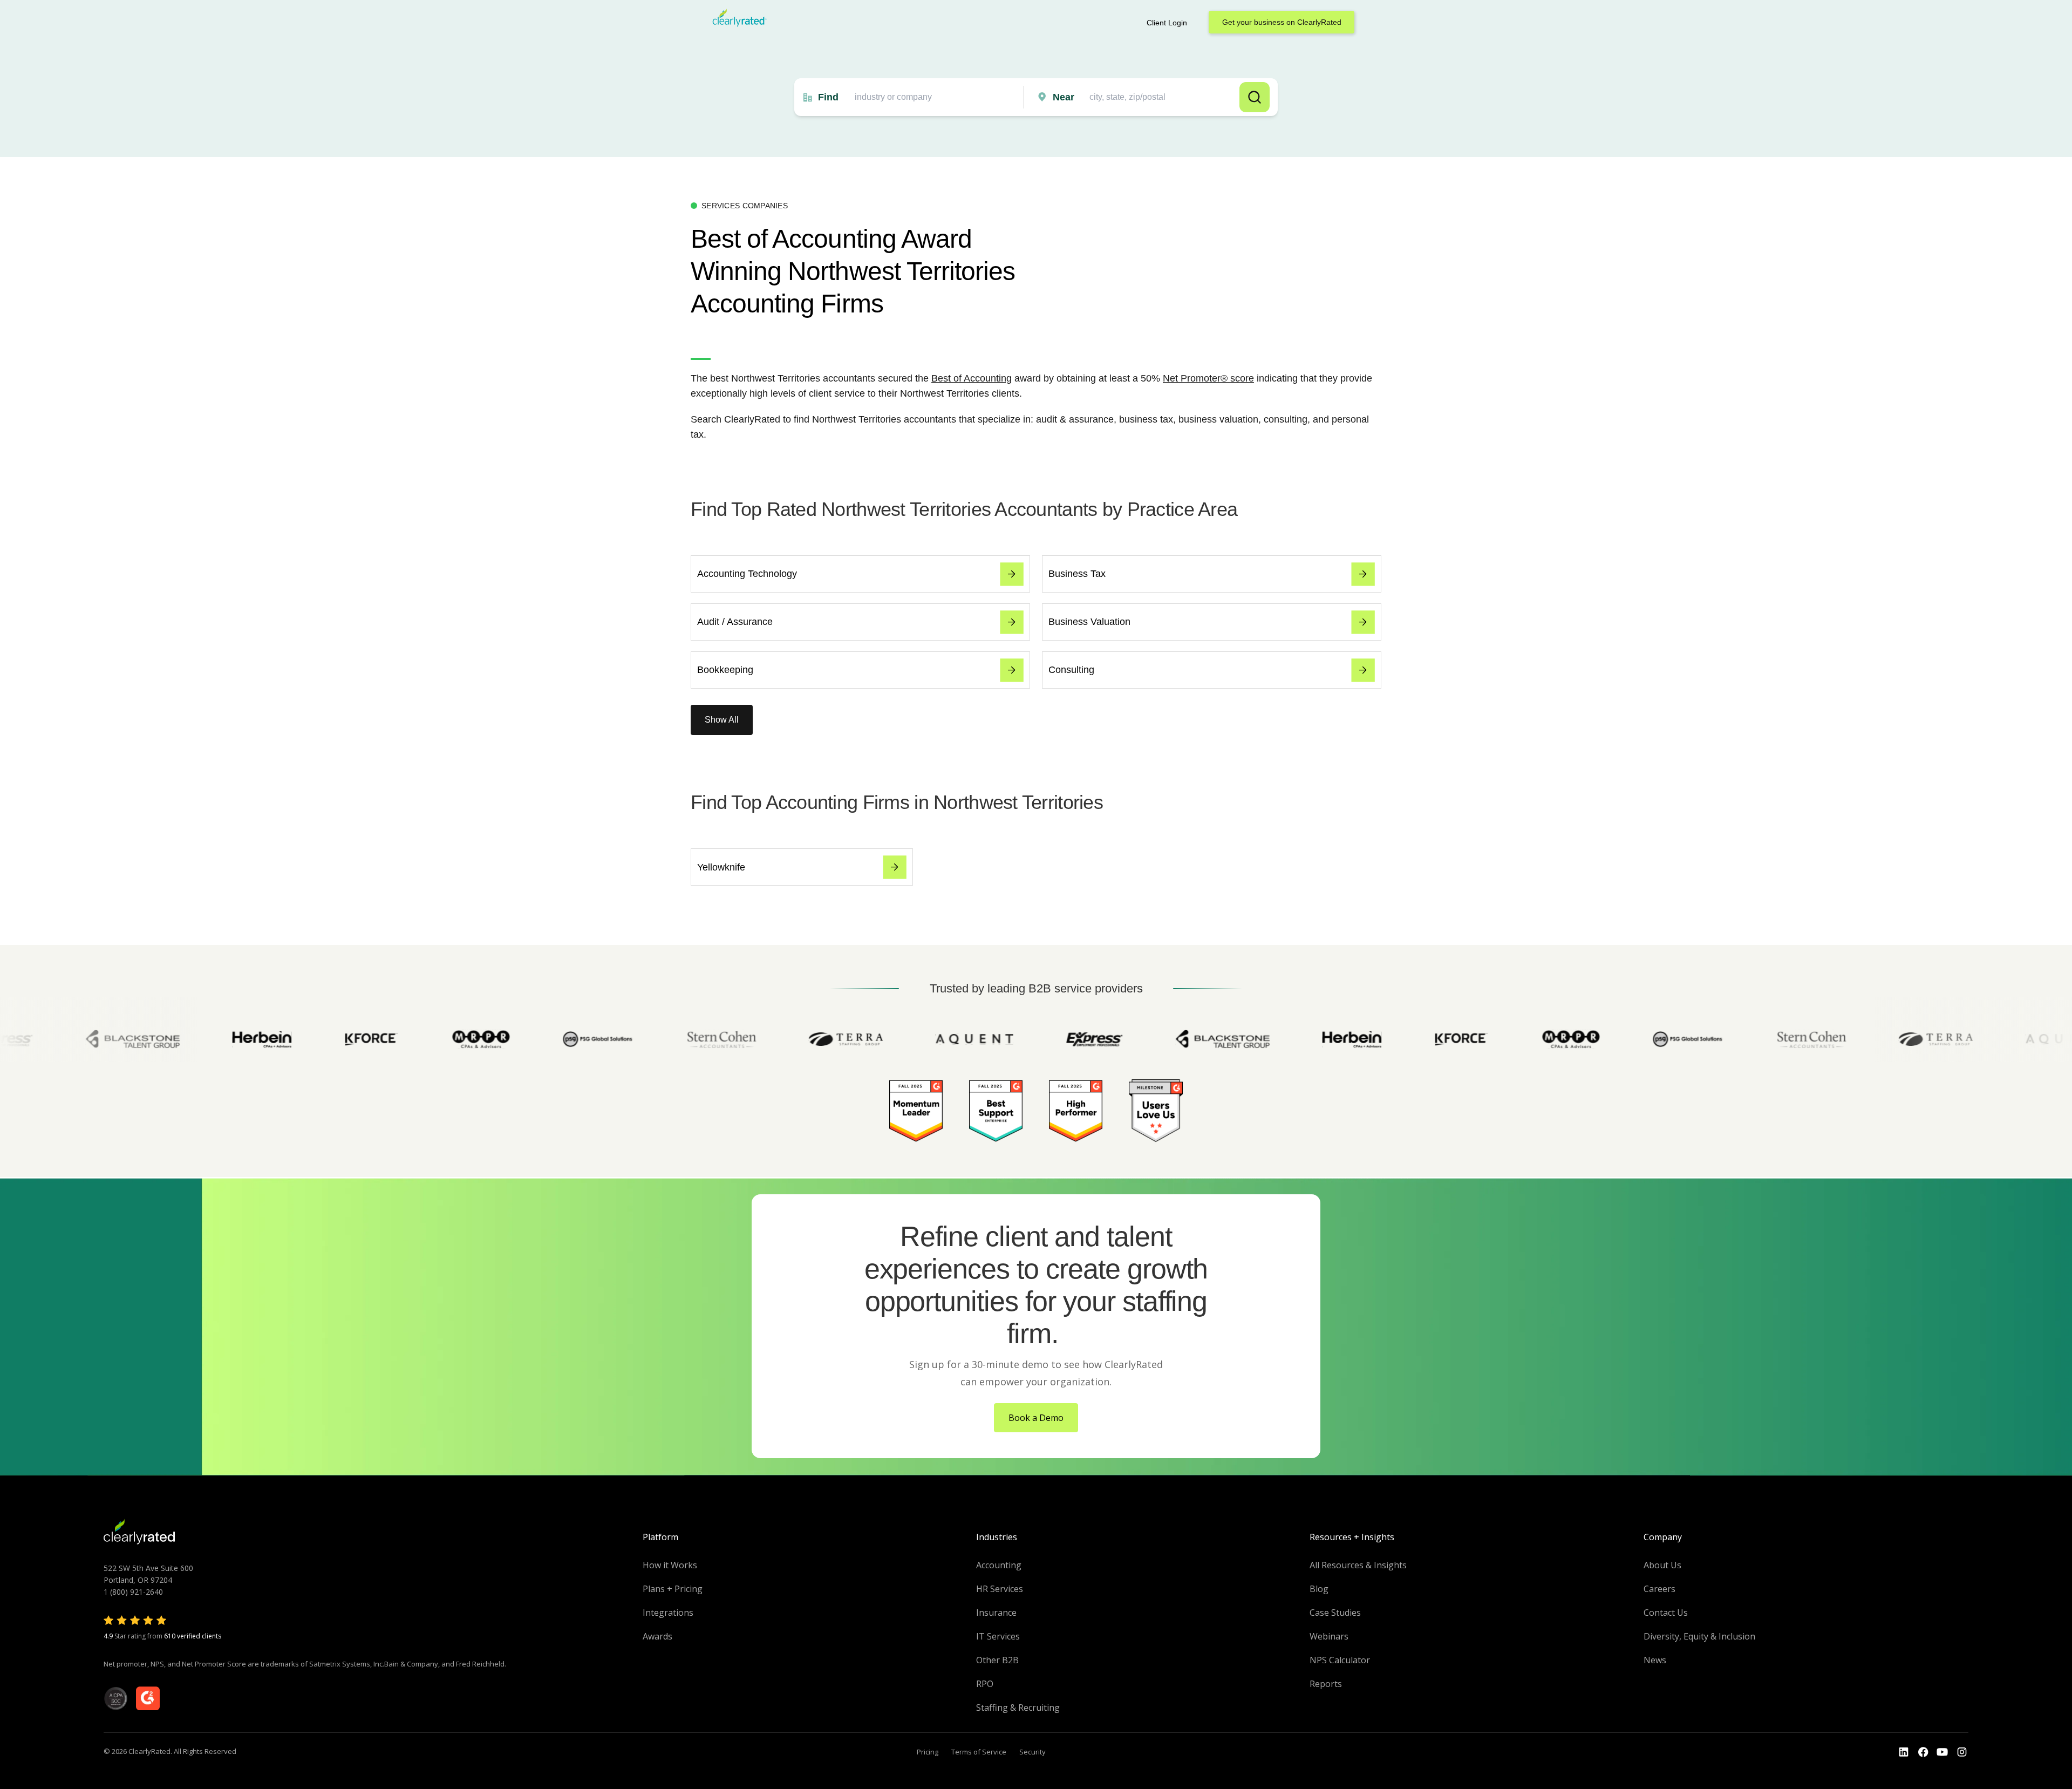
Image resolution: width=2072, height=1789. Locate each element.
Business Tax (1077, 574)
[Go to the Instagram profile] (1962, 1752)
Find (828, 97)
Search (1255, 97)
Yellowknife (721, 867)
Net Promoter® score (1208, 378)
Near (1064, 97)
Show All (722, 720)
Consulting (1071, 670)
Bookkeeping (725, 670)
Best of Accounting (972, 378)
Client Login (1167, 23)
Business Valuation (1089, 622)
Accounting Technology (747, 574)
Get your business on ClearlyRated (1282, 22)
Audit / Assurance (735, 622)
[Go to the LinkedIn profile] (1904, 1752)
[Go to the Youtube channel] (1942, 1752)
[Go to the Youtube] (1923, 1752)
